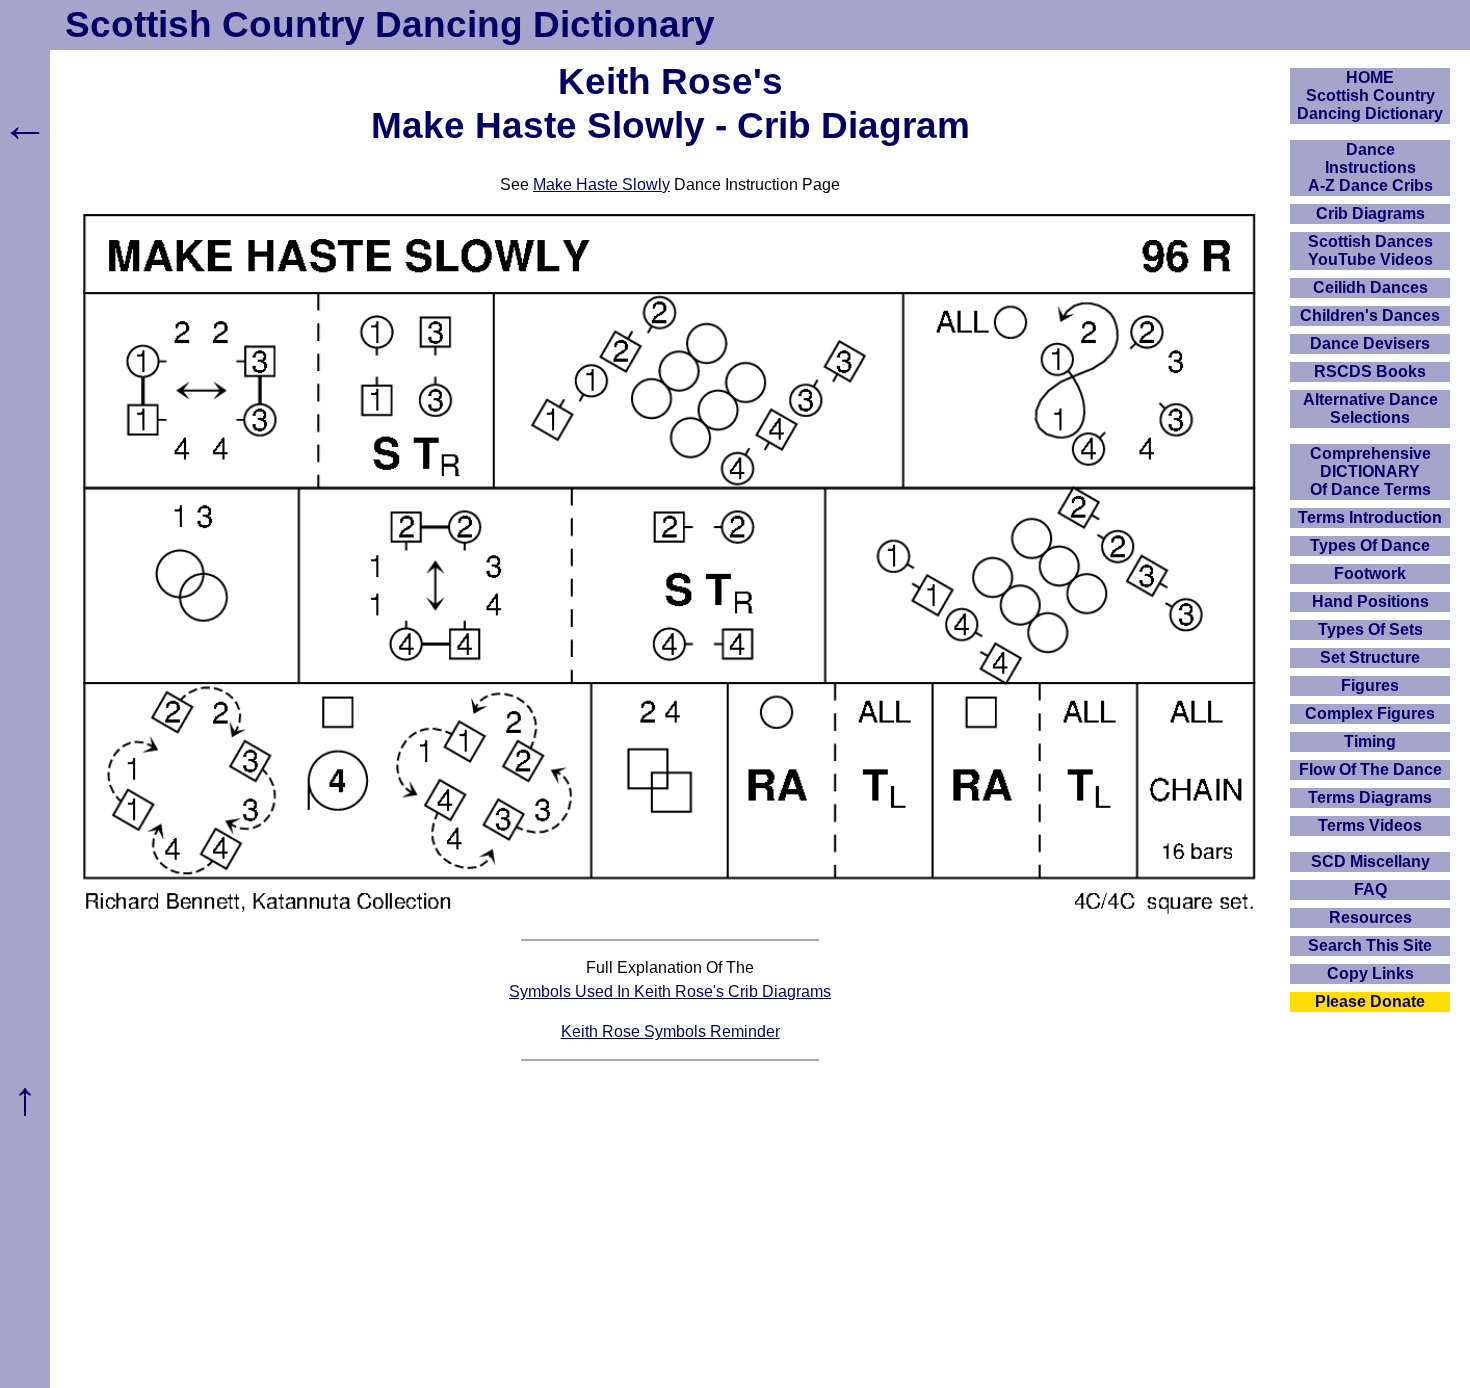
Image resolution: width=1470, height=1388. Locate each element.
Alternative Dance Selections (1370, 408)
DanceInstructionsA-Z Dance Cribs (1370, 167)
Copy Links (1370, 973)
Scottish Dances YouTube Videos (1370, 250)
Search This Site (1370, 945)
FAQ (1370, 889)
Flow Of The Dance (1370, 769)
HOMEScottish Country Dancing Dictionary (1370, 95)
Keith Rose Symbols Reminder (670, 1031)
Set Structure (1370, 657)
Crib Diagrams (1370, 213)
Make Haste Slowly (601, 184)
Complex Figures (1370, 713)
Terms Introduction (1370, 517)
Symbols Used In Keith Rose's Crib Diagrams (670, 991)
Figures (1370, 685)
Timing (1370, 741)
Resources (1370, 917)
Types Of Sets (1370, 629)
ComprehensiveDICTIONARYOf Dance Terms (1370, 471)
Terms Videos (1370, 825)
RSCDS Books (1370, 371)
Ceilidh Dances (1370, 287)
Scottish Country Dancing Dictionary (390, 24)
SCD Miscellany (1370, 861)
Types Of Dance (1370, 545)
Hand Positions (1370, 601)
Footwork (1370, 573)
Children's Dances (1370, 315)
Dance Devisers (1370, 343)
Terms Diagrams (1370, 797)
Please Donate (1370, 1001)
